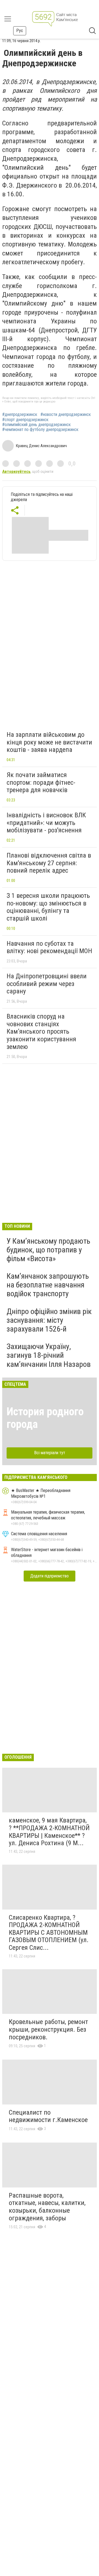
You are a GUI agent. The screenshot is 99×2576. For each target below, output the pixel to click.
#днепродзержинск (20, 415)
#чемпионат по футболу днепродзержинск (40, 430)
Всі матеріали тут (50, 1453)
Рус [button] (20, 31)
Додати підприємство (50, 1576)
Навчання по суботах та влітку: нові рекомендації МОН (49, 947)
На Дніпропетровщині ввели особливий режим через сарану (47, 984)
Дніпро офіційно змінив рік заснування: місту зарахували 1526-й (49, 1320)
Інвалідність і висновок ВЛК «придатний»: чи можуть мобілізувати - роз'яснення (46, 823)
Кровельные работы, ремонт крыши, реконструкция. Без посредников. (48, 2029)
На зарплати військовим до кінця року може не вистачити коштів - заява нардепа (49, 742)
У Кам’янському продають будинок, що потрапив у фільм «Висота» (48, 1250)
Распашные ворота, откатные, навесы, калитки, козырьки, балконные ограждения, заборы (47, 2207)
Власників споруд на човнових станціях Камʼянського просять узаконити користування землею (41, 1031)
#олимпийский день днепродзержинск (36, 425)
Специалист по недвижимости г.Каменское (48, 2116)
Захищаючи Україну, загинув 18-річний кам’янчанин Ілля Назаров (49, 1355)
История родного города (45, 1418)
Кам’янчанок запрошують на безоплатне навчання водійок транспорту (48, 1285)
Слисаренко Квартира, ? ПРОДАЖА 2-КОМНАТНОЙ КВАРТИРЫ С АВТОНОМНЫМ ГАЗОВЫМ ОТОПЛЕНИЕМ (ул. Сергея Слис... (49, 1933)
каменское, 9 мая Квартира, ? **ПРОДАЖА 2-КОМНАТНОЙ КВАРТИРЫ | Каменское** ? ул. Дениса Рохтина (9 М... (49, 1832)
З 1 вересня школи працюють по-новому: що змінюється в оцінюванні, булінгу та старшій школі (48, 907)
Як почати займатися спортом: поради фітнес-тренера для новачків (41, 782)
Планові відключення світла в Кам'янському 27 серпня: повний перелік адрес (49, 863)
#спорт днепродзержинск (25, 420)
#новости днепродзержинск (66, 415)
